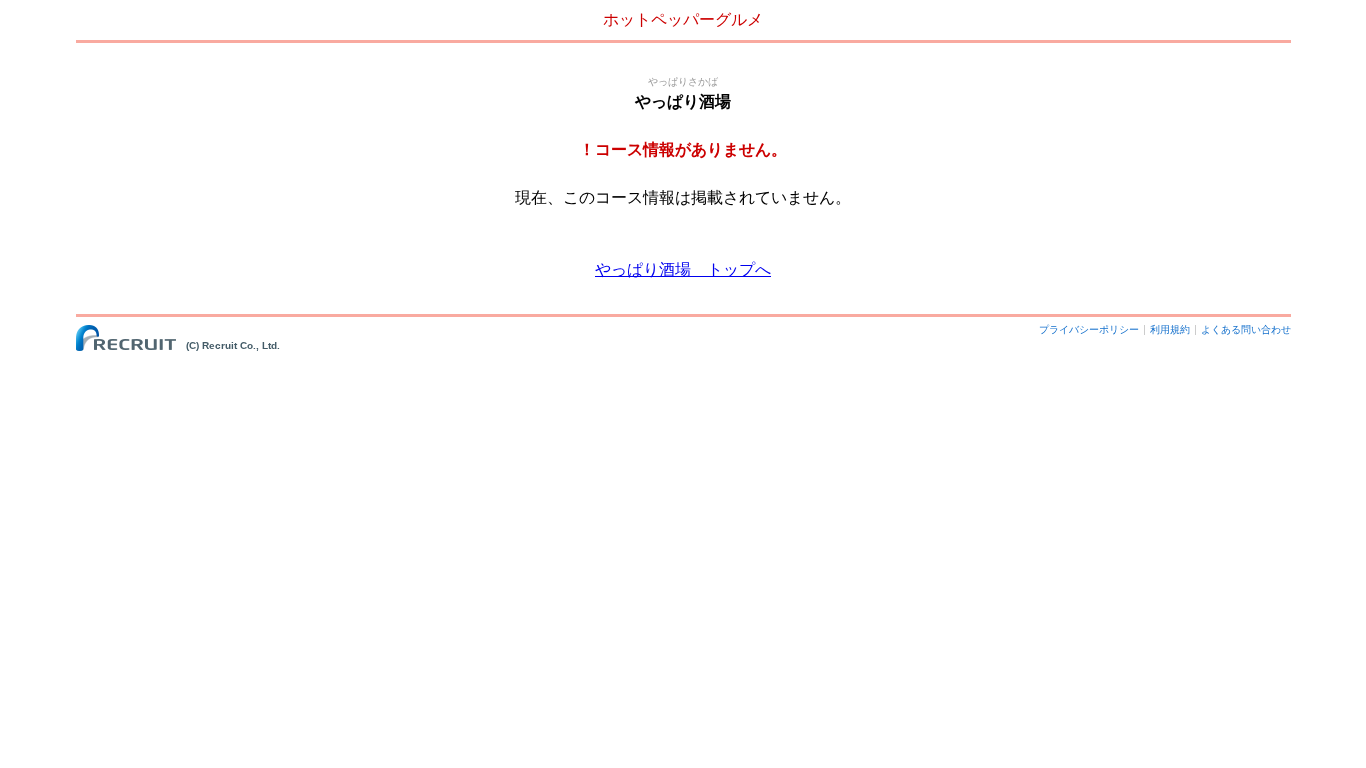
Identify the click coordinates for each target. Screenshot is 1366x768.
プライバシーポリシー (1089, 329)
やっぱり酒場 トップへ (683, 269)
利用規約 (1170, 329)
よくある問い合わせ (1246, 329)
